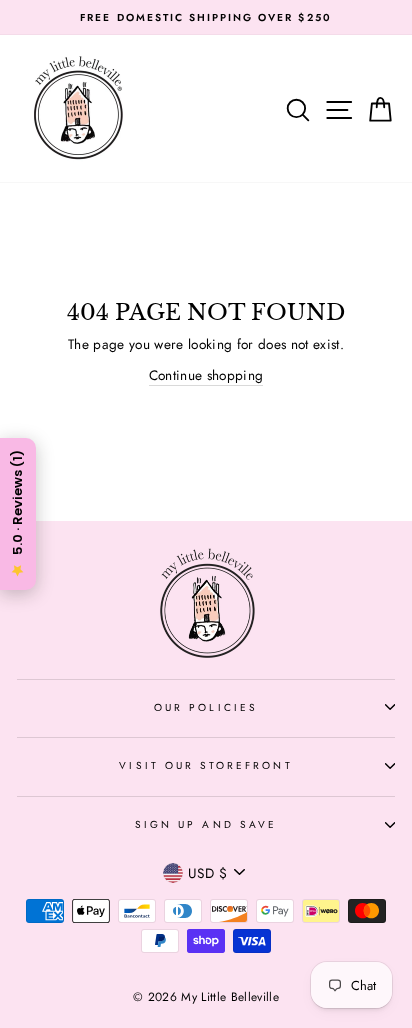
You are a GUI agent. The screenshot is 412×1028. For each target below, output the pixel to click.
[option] (206, 17)
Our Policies (206, 707)
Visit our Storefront (205, 765)
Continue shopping (206, 375)
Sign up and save (206, 824)
